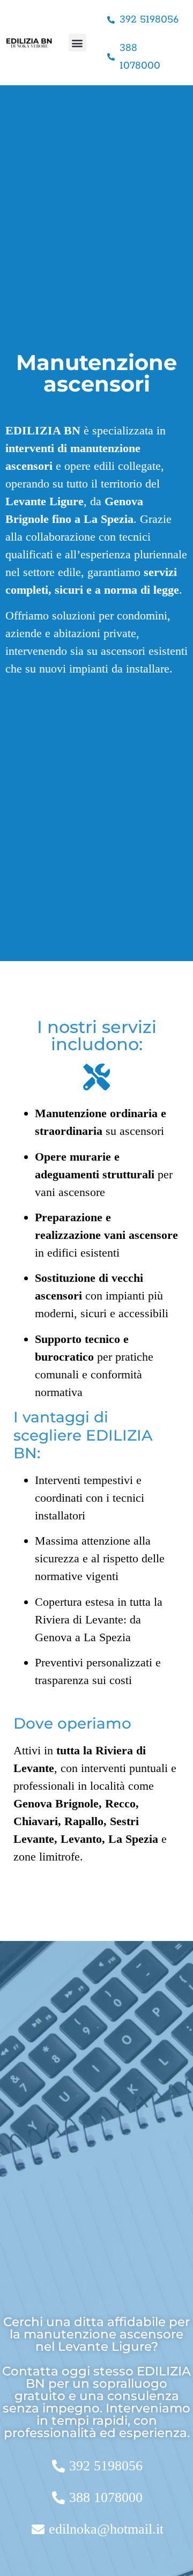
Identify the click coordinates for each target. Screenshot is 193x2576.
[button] (77, 43)
